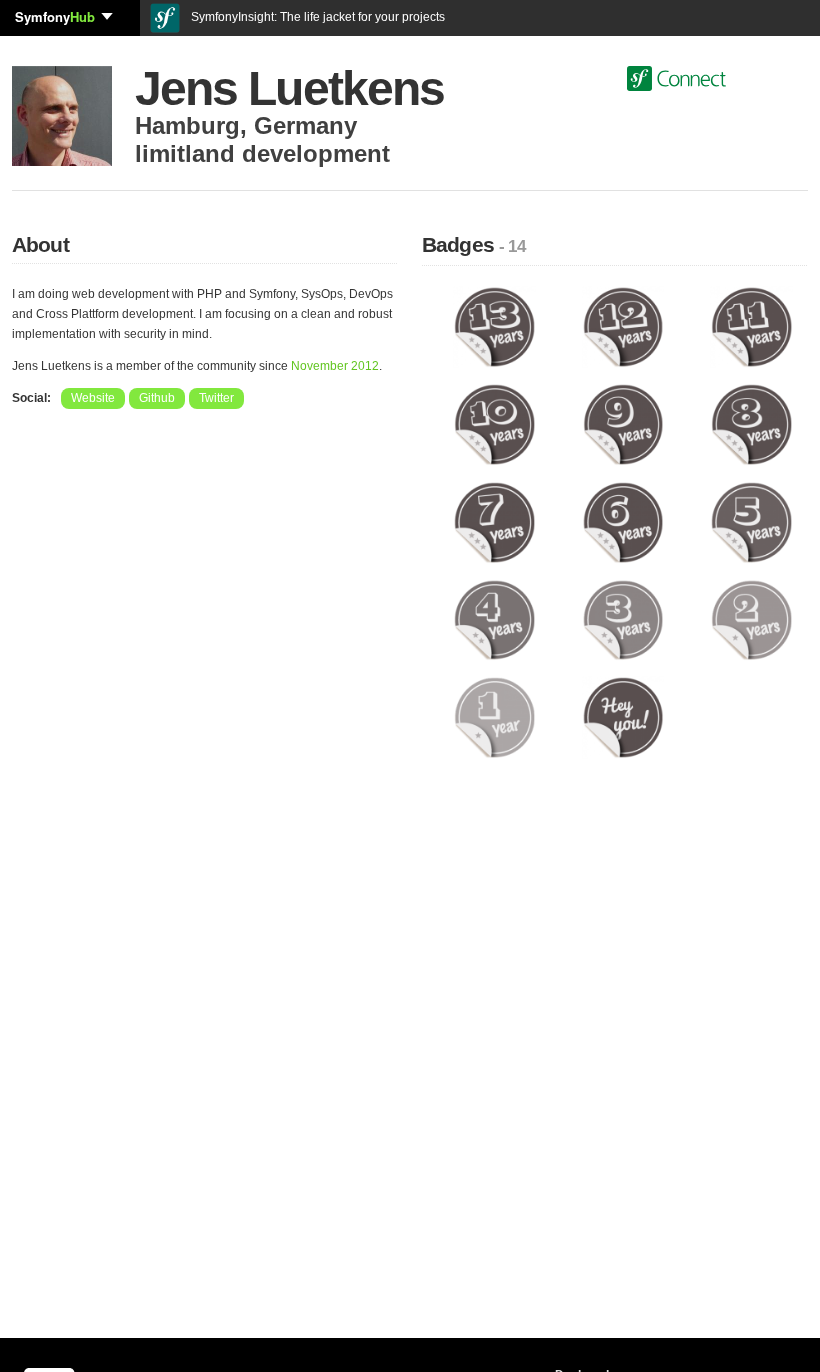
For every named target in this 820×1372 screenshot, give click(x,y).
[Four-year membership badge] (494, 619)
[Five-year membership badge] (751, 522)
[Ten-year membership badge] (494, 424)
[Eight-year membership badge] (751, 424)
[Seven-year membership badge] (494, 522)
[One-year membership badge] (494, 717)
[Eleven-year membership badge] (751, 326)
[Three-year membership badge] (623, 619)
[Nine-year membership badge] (623, 424)
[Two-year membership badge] (751, 619)
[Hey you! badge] (623, 717)
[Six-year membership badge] (623, 522)
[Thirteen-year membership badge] (494, 326)
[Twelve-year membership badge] (623, 326)
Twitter (216, 398)
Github (157, 398)
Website (93, 398)
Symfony (55, 16)
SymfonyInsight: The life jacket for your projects (316, 17)
